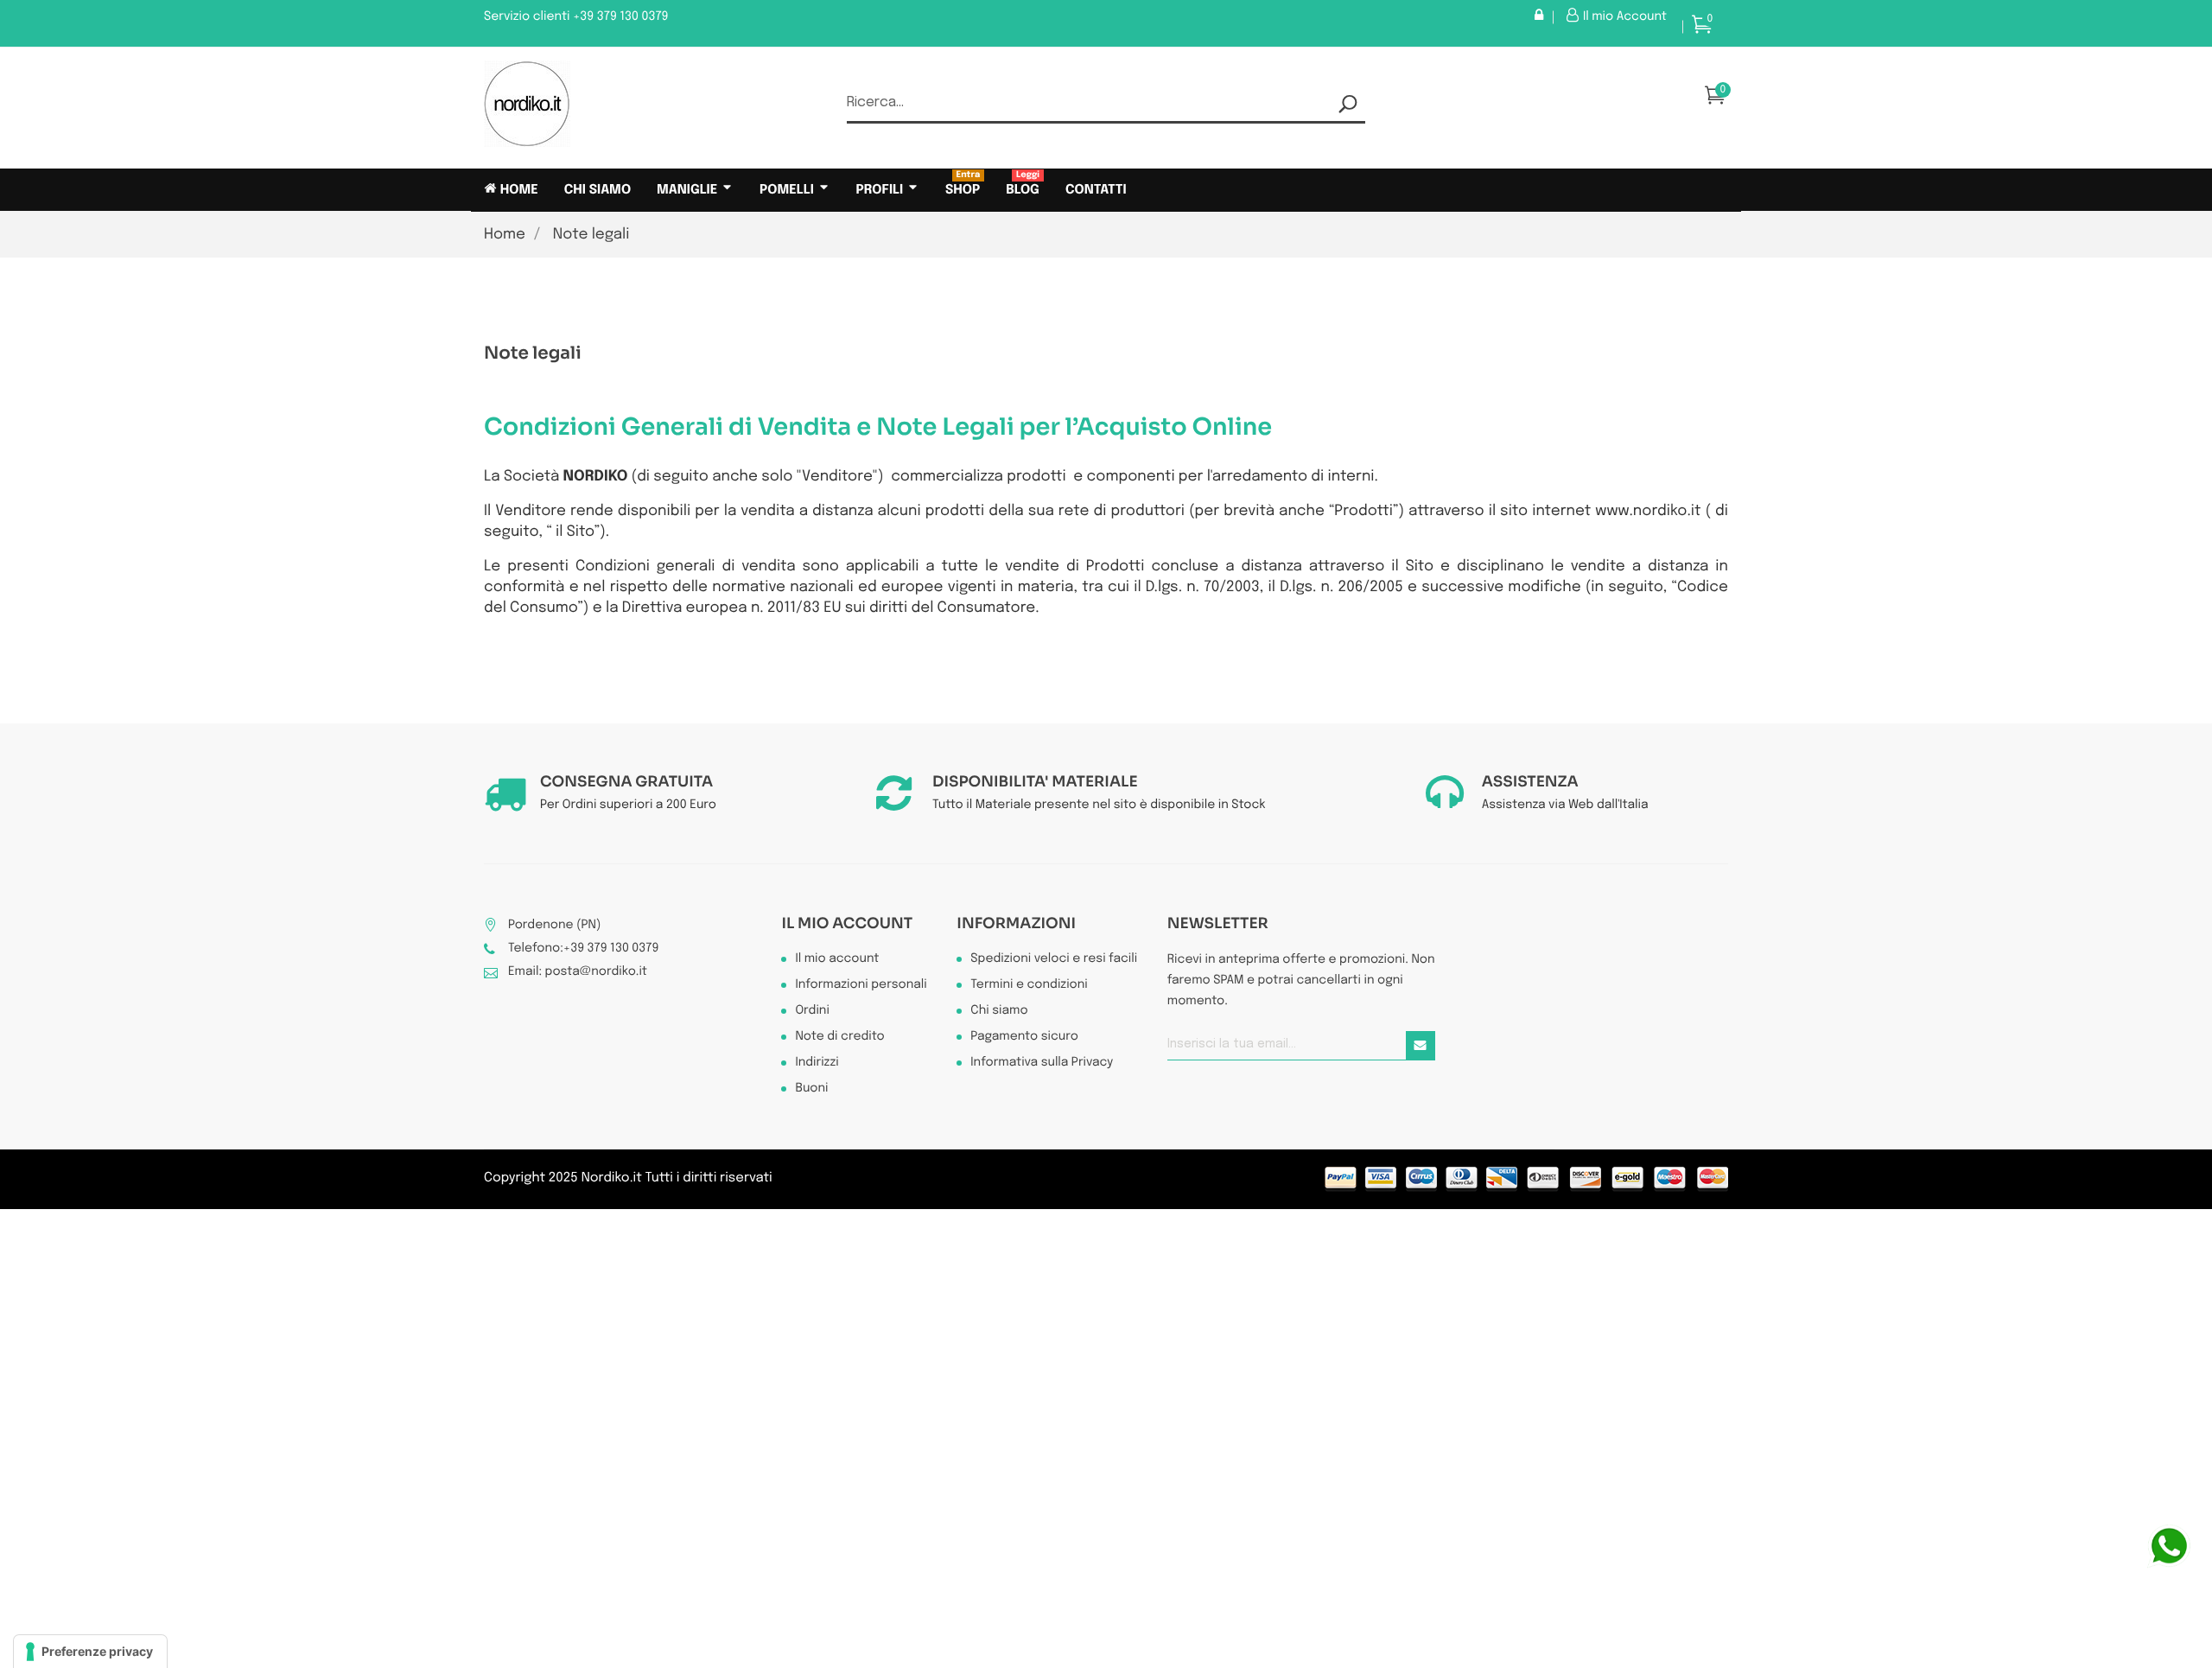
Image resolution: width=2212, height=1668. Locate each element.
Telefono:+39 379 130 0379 (583, 949)
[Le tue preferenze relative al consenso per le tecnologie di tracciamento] (90, 1652)
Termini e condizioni (1029, 985)
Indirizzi (817, 1063)
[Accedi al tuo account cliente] (1544, 17)
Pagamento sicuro (1024, 1037)
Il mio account (847, 923)
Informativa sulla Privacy (1042, 1063)
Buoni (811, 1089)
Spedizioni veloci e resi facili (1054, 959)
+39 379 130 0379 (621, 17)
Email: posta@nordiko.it (578, 972)
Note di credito (839, 1037)
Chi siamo (999, 1011)
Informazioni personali (861, 985)
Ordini (812, 1011)
